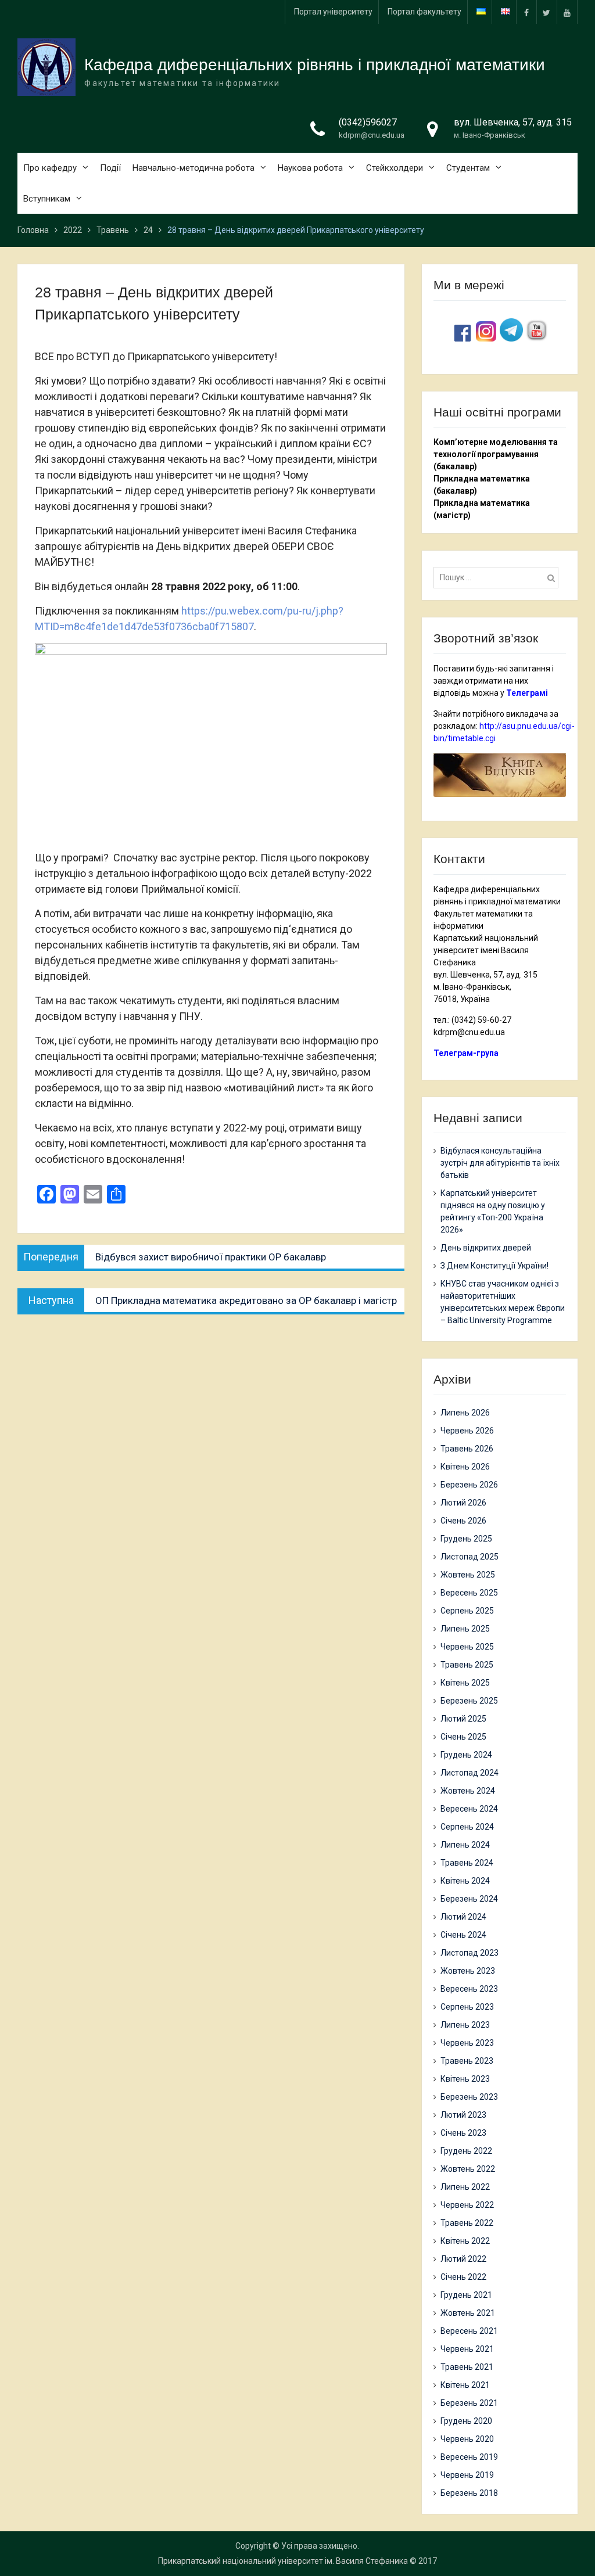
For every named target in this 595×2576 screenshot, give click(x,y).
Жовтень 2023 (468, 1971)
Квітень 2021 (465, 2385)
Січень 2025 (463, 1737)
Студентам (468, 168)
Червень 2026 (467, 1431)
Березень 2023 (469, 2097)
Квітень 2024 (465, 1881)
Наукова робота (310, 168)
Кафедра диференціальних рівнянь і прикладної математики (315, 65)
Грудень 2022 (466, 2151)
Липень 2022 (465, 2187)
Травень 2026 (467, 1449)
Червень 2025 (467, 1647)
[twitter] (547, 12)
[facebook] (526, 12)
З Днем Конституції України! (494, 1266)
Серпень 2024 (467, 1827)
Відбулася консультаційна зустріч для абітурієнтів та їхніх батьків (500, 1163)
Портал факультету (424, 12)
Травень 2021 (467, 2367)
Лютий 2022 (463, 2259)
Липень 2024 (465, 1845)
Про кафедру (50, 168)
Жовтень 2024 (468, 1791)
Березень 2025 (469, 1701)
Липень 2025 (465, 1629)
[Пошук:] (499, 577)
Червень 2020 (467, 2439)
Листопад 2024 (469, 1773)
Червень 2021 (467, 2349)
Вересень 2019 (469, 2457)
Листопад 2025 (469, 1557)
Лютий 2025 (463, 1719)
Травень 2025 (467, 1665)
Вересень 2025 (469, 1593)
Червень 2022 (467, 2205)
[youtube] (567, 12)
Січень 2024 (463, 1935)
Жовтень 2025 (468, 1575)
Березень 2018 (469, 2493)
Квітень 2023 (465, 2079)
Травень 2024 (467, 1863)
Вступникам (47, 199)
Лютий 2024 (463, 1917)
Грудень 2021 (466, 2295)
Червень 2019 (467, 2475)
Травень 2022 (467, 2223)
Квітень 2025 (465, 1683)
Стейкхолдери (395, 168)
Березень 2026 (469, 1485)
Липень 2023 (465, 2025)
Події (110, 168)
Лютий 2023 (463, 2115)
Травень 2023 (467, 2061)
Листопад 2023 (469, 1953)
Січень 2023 (463, 2133)
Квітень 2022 (465, 2241)
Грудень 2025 (466, 1539)
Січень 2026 (463, 1521)
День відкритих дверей (486, 1248)
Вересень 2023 (469, 1989)
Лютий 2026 (463, 1503)
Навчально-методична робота (193, 168)
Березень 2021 (469, 2403)
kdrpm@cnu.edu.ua (372, 135)
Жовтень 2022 (468, 2169)
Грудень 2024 (466, 1755)
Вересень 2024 (469, 1809)
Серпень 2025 (467, 1611)
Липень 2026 (465, 1413)
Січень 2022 (463, 2277)
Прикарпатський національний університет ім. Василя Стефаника (283, 2561)
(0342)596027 (368, 122)
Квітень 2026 (465, 1467)
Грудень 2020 (466, 2421)
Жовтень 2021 (468, 2313)
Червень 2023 (467, 2043)
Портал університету (333, 12)
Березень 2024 (469, 1899)
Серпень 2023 (467, 2007)
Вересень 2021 (469, 2331)
